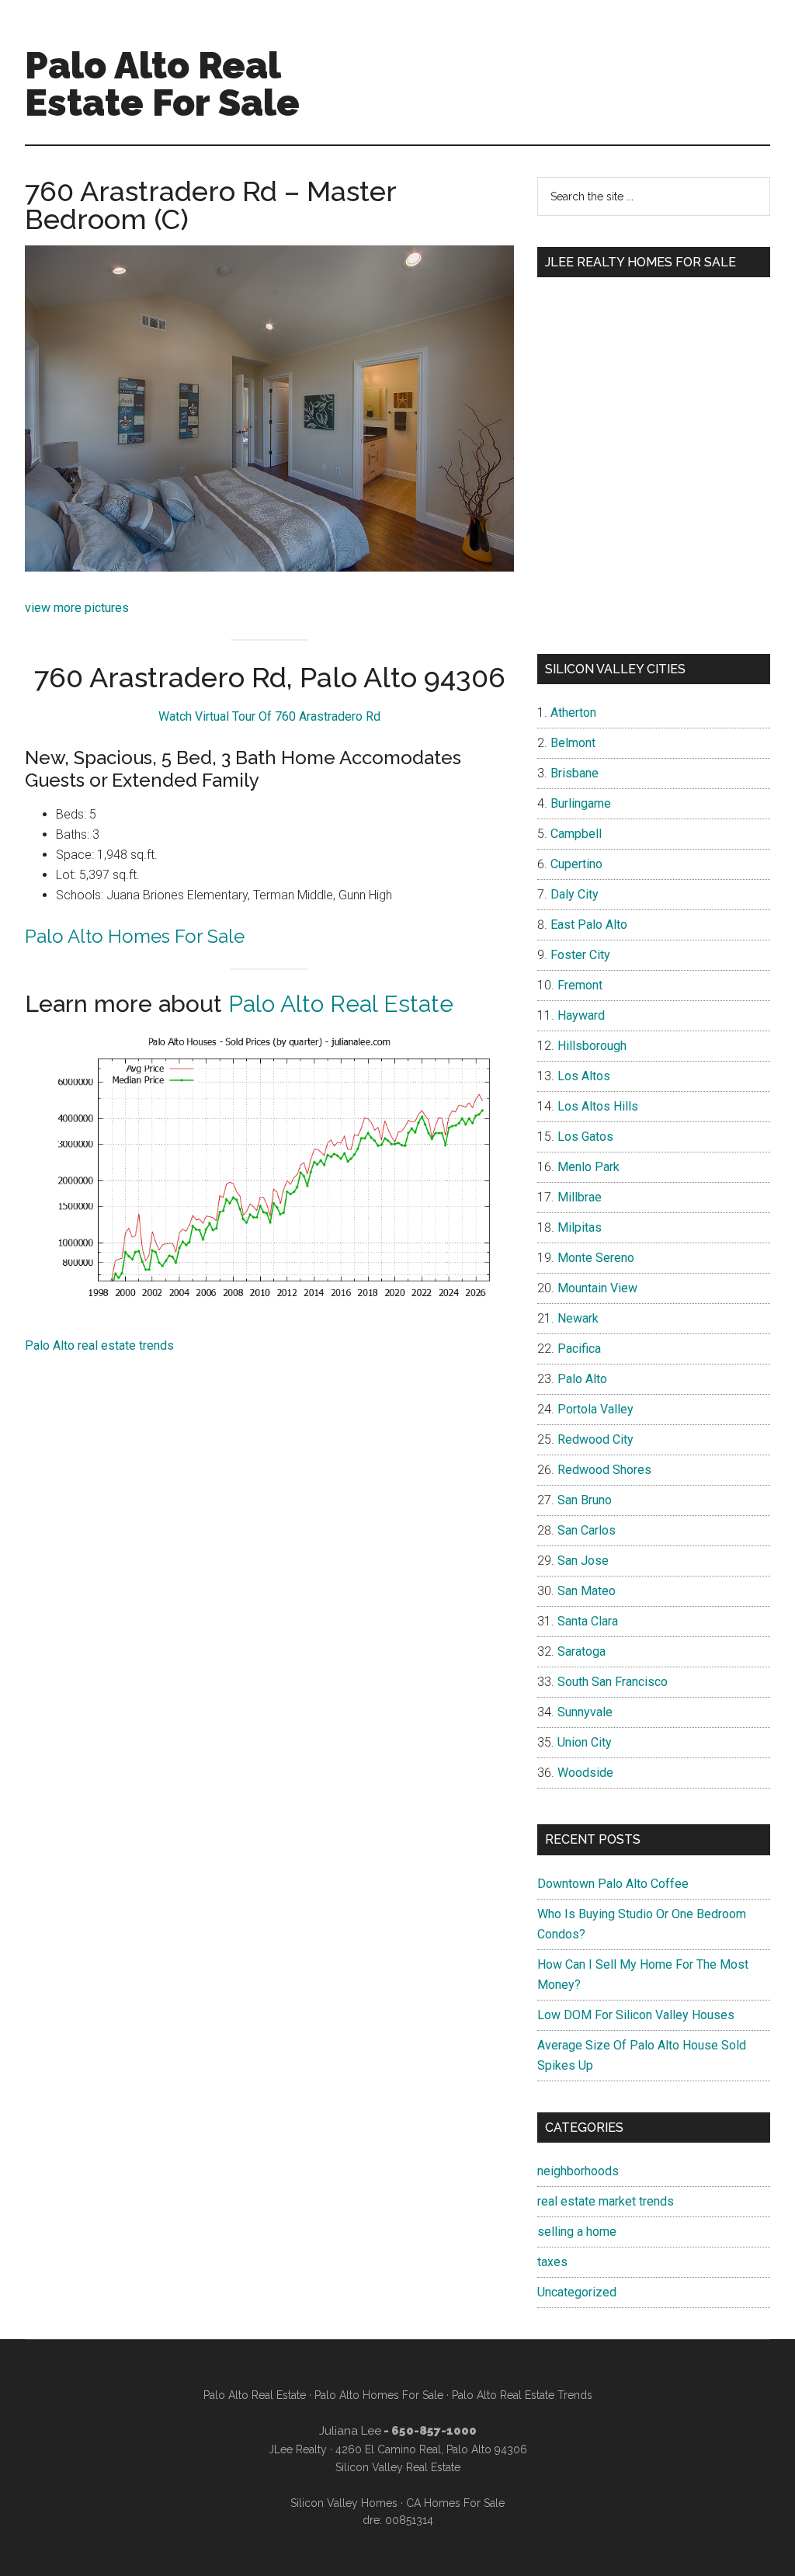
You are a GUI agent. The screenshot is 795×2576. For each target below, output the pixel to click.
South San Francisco (613, 1682)
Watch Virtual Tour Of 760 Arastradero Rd (269, 716)
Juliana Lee (350, 2431)
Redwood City (595, 1439)
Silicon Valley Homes (344, 2503)
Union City (585, 1742)
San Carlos (587, 1530)
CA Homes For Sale (455, 2503)
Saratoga (581, 1651)
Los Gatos (585, 1137)
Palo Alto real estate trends (99, 1345)
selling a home (577, 2232)
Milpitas (580, 1227)
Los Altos (584, 1076)
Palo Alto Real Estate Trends (522, 2395)
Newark (578, 1318)
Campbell (576, 834)
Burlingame (581, 803)
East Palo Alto (589, 925)
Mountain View (597, 1288)
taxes (552, 2262)
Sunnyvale (585, 1712)
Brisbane (575, 773)
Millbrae (580, 1197)
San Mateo (587, 1591)
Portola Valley (595, 1409)
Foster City (580, 955)
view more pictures (77, 608)
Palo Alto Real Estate (341, 1004)
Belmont (573, 743)
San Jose (583, 1561)
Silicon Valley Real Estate (398, 2467)
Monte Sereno (596, 1258)
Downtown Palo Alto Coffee (613, 1884)
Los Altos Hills (598, 1106)
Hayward (581, 1015)
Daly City (575, 894)
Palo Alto (582, 1379)
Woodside (585, 1773)
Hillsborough (592, 1046)
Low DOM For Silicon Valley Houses (636, 2015)
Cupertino (576, 864)
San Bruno (585, 1500)
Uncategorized (577, 2292)
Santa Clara (588, 1621)
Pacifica (579, 1349)
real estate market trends (606, 2201)
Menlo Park (588, 1167)
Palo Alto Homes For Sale (135, 936)
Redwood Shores (604, 1470)
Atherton (573, 713)
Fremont (580, 985)
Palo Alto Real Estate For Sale (162, 84)
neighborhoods (578, 2171)
